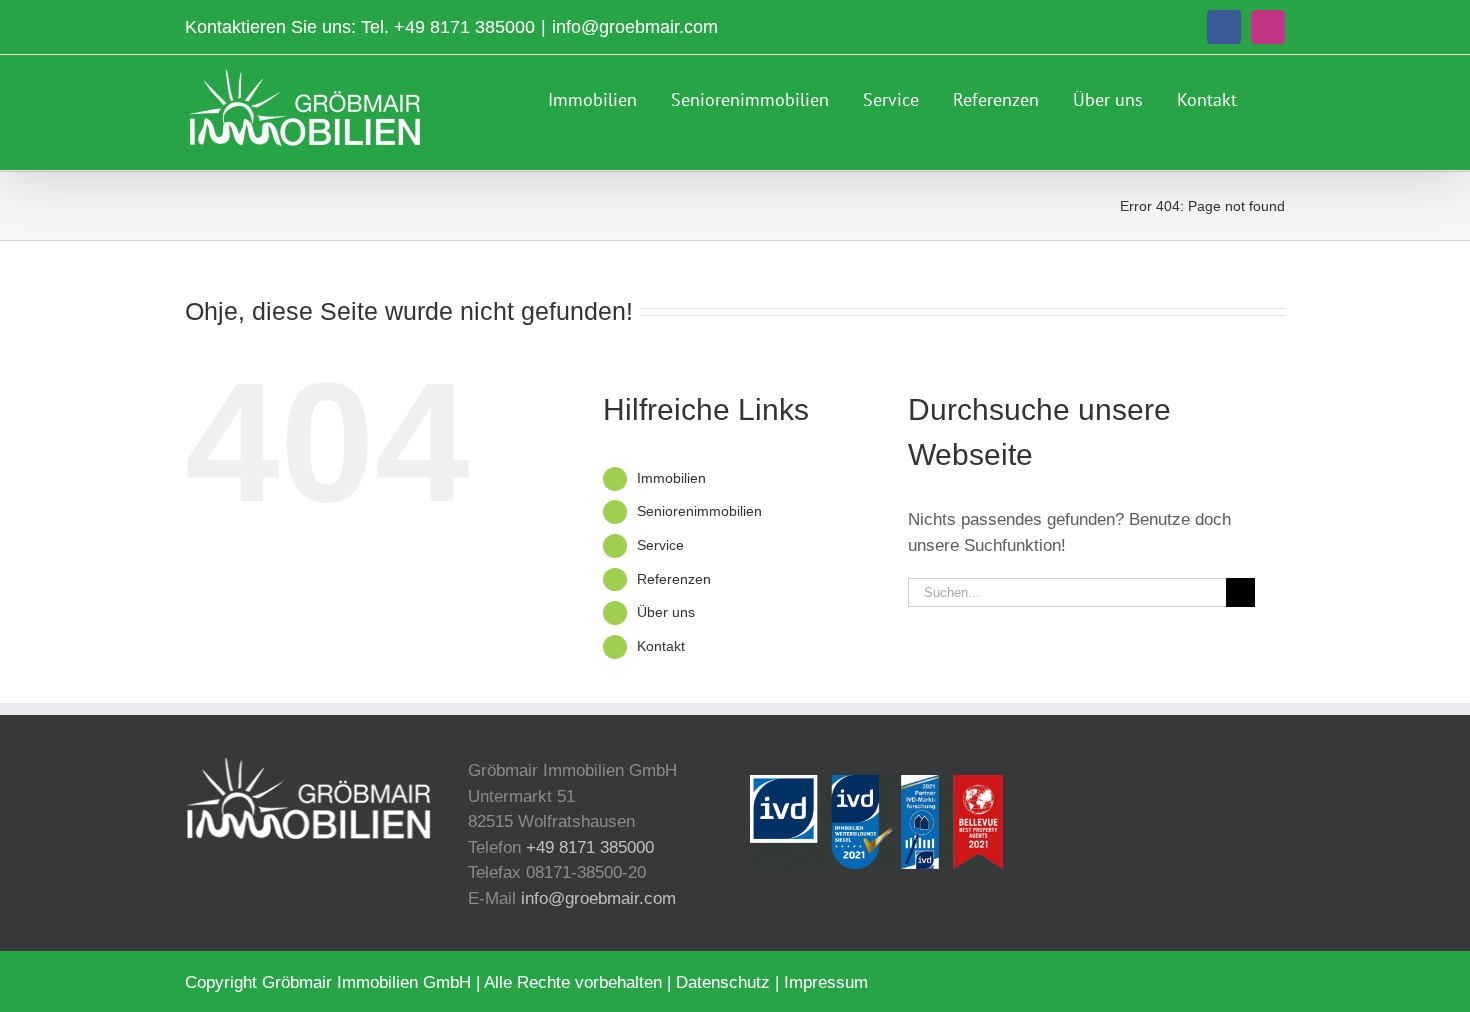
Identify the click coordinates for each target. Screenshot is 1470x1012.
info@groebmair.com (635, 27)
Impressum (826, 982)
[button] (1278, 97)
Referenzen (674, 579)
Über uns (666, 612)
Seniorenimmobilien (699, 511)
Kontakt (661, 646)
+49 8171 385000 (464, 27)
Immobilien (671, 478)
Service (660, 545)
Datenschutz (723, 982)
